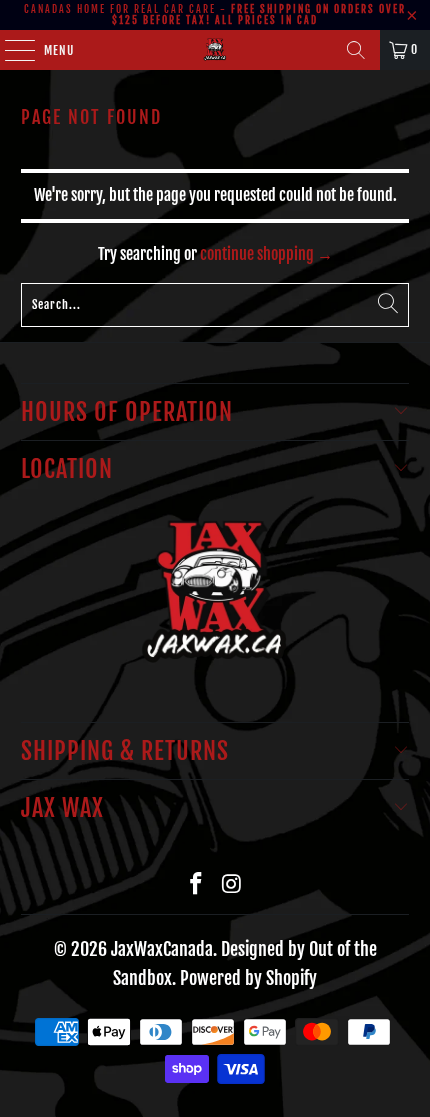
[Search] (356, 50)
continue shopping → (266, 254)
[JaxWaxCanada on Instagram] (232, 884)
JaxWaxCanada (162, 949)
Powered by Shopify (248, 978)
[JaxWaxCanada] (215, 50)
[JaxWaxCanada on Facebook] (196, 884)
